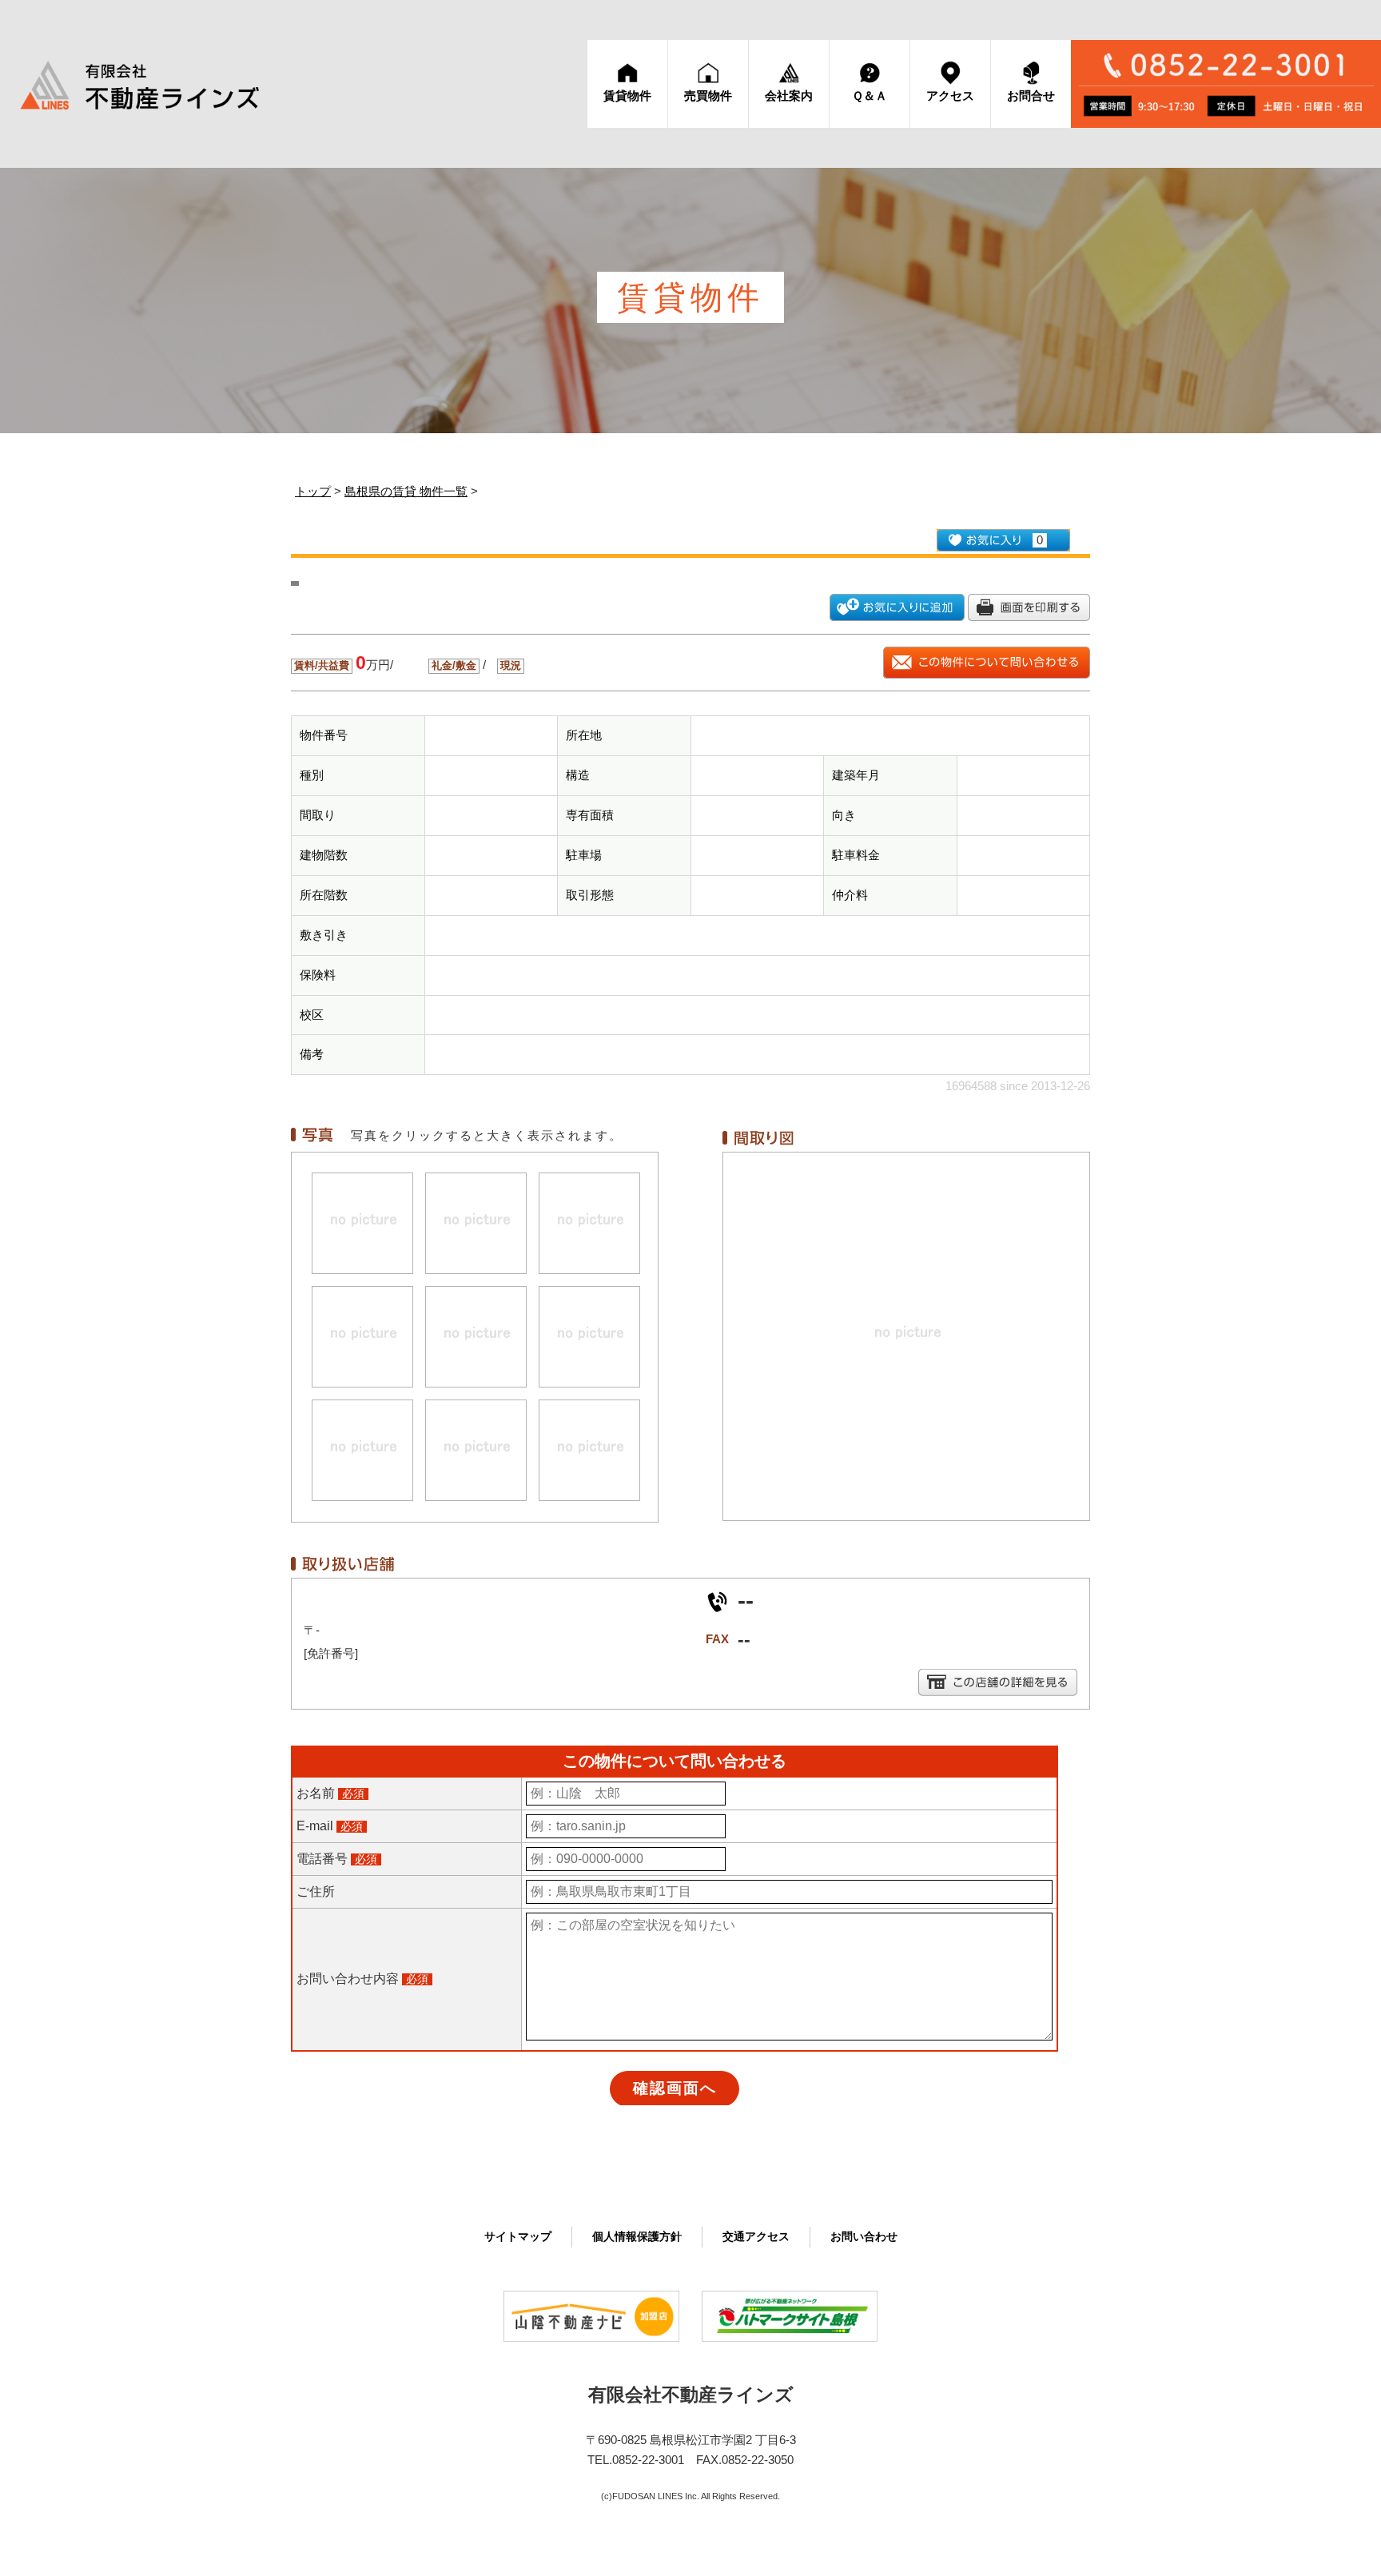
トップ (313, 491)
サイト (518, 2237)
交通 (756, 2237)
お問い (864, 2237)
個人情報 (637, 2237)
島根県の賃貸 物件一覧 (406, 491)
